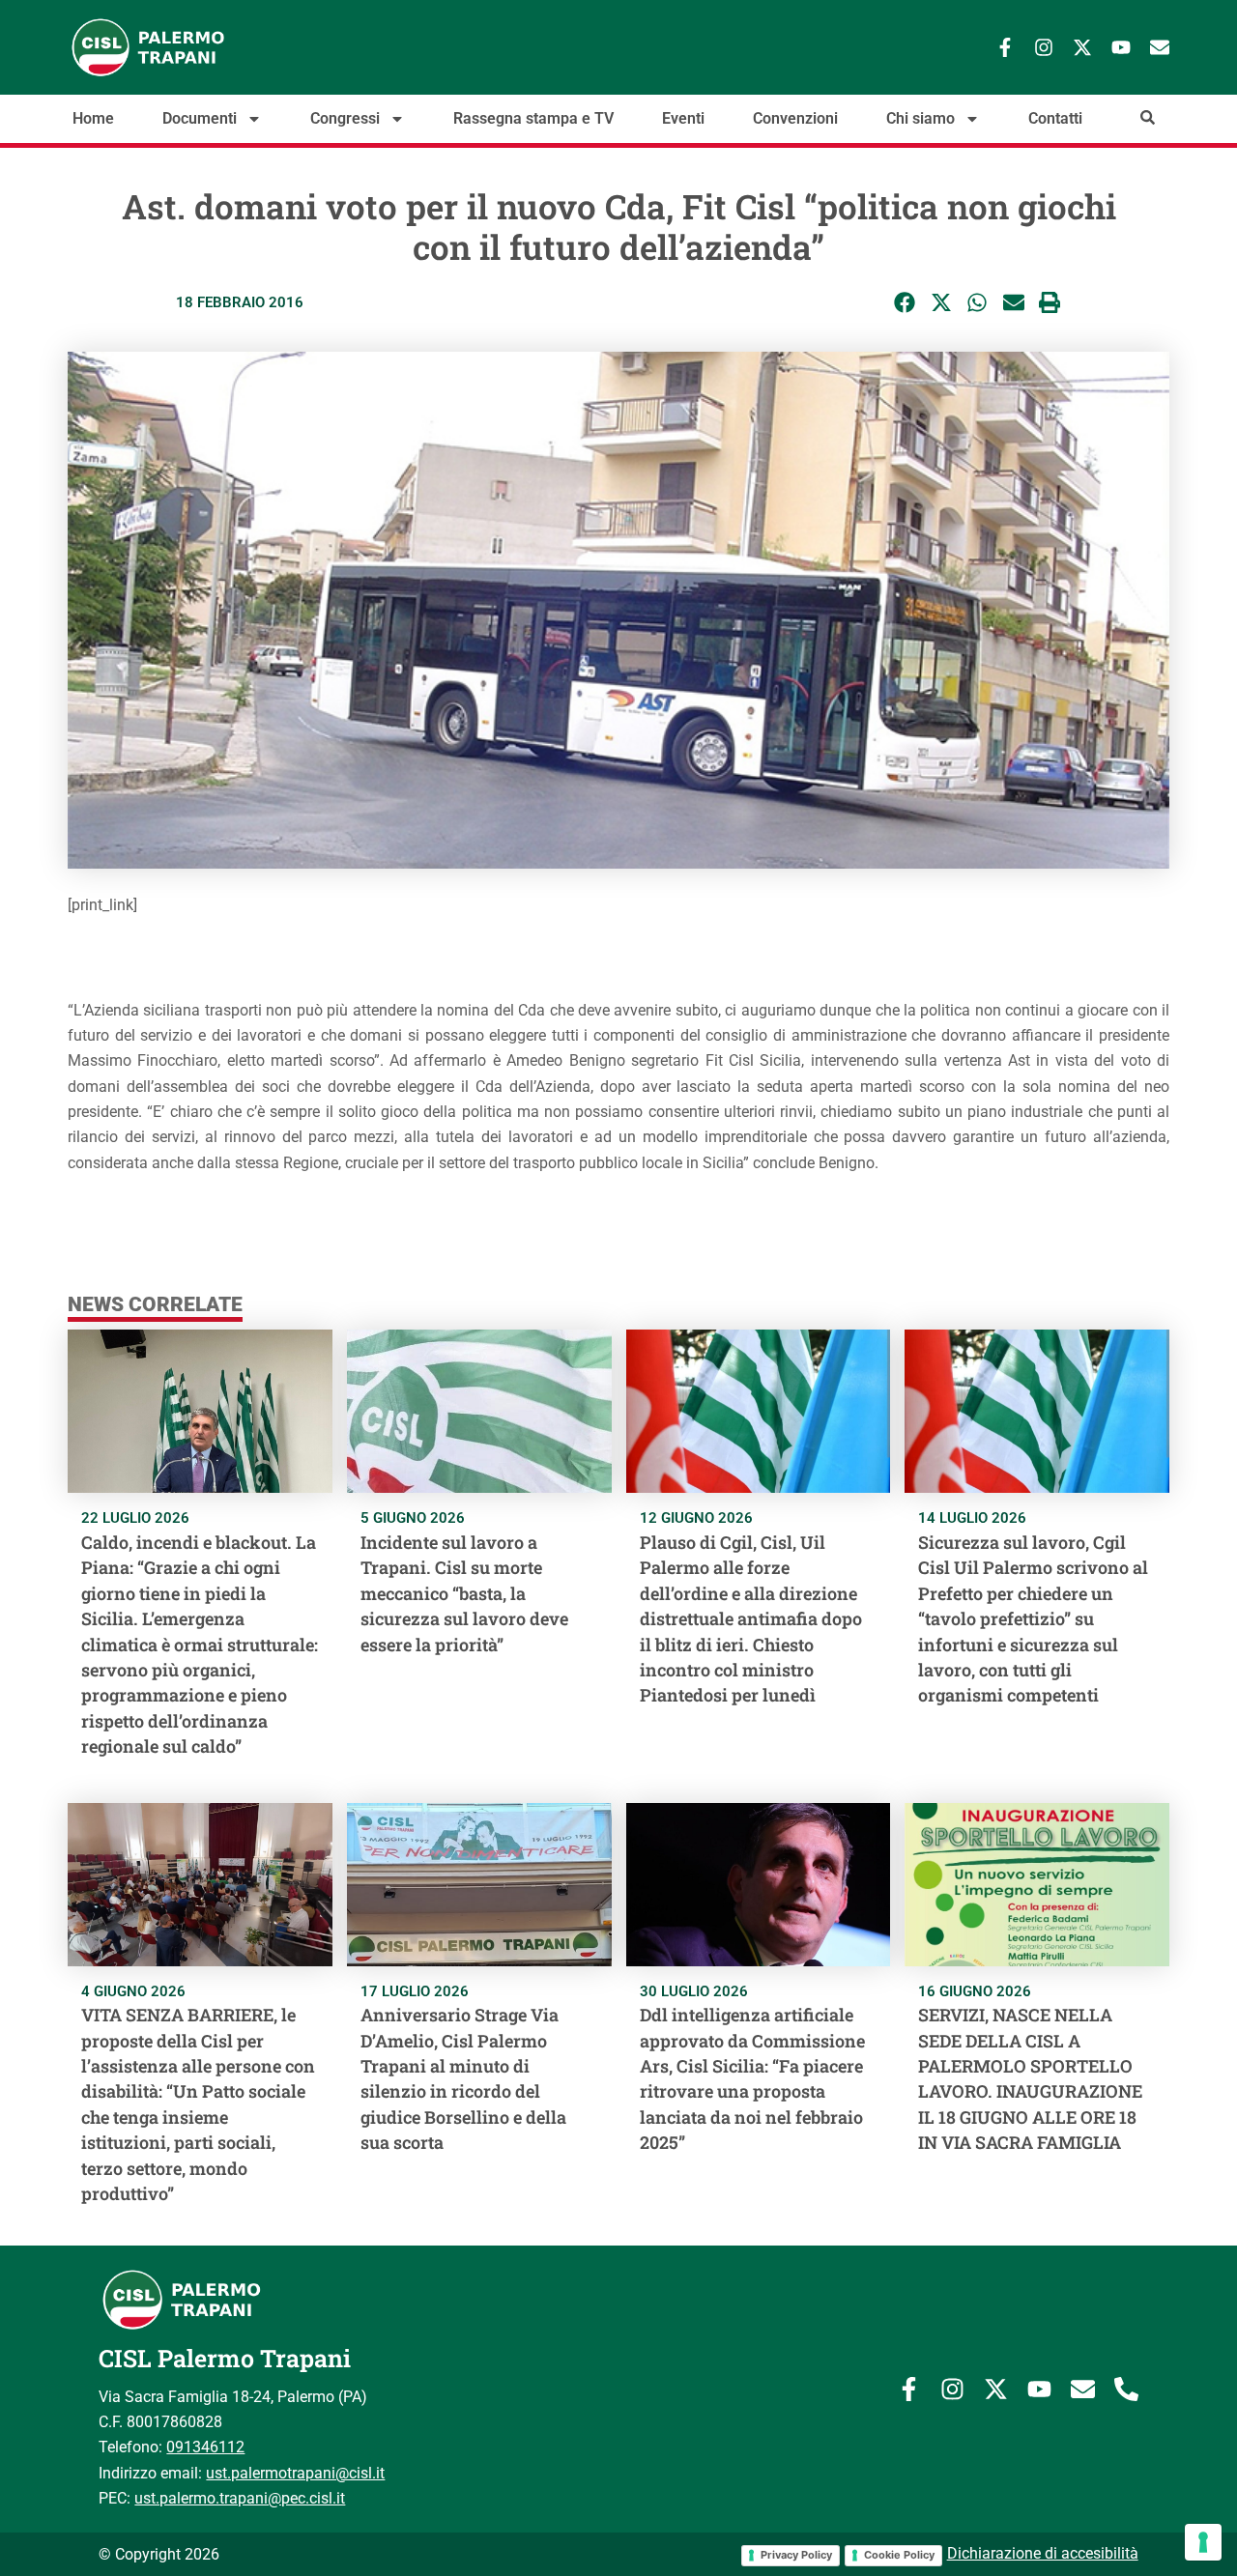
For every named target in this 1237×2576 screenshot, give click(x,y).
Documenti (200, 119)
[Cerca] (1148, 117)
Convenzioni (795, 119)
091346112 (205, 2447)
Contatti (1055, 119)
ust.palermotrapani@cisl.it (295, 2473)
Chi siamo (921, 119)
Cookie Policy (899, 2555)
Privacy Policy (796, 2555)
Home (93, 119)
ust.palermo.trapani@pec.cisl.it (240, 2498)
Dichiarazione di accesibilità (1043, 2553)
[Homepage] (213, 47)
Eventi (683, 119)
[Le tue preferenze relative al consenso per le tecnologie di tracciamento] (1203, 2542)
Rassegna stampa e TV (533, 119)
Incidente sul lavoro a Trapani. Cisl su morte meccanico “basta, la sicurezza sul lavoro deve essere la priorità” (464, 1593)
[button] (905, 303)
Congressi (345, 119)
